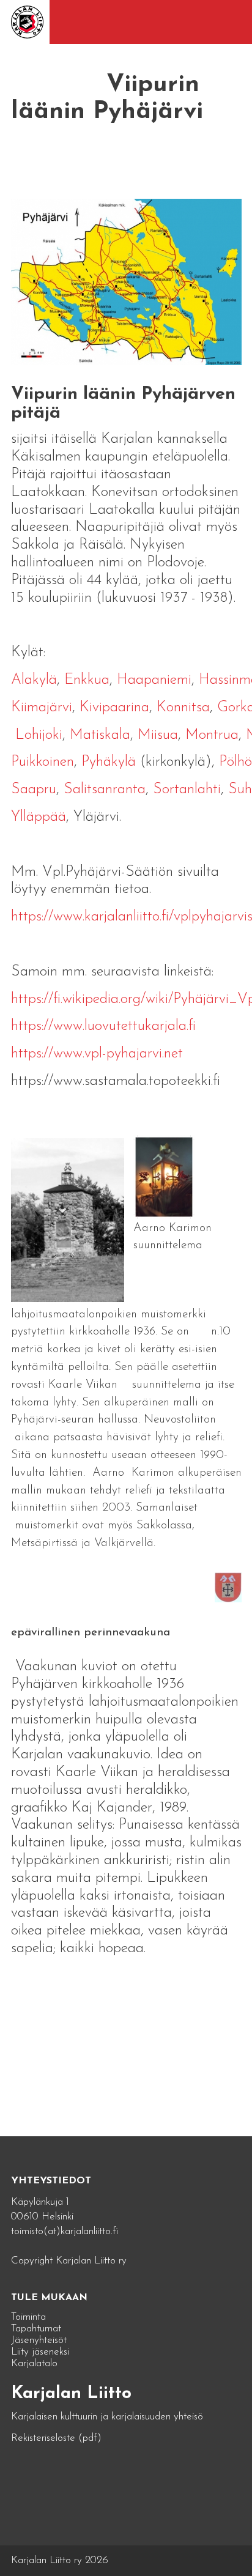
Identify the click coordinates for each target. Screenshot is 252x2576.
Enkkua (87, 680)
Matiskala (100, 735)
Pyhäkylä (109, 762)
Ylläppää (39, 817)
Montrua (212, 735)
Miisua (158, 735)
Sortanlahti (187, 790)
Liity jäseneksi (40, 2352)
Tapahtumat (36, 2329)
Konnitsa (183, 708)
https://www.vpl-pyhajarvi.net (97, 1054)
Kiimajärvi (42, 708)
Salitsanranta (105, 790)
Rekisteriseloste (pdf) (56, 2438)
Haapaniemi (154, 680)
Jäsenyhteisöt (39, 2340)
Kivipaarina (114, 708)
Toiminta (28, 2317)
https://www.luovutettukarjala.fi (103, 1026)
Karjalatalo (34, 2363)
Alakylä (34, 680)
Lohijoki (39, 735)
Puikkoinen (43, 762)
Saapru (34, 790)
